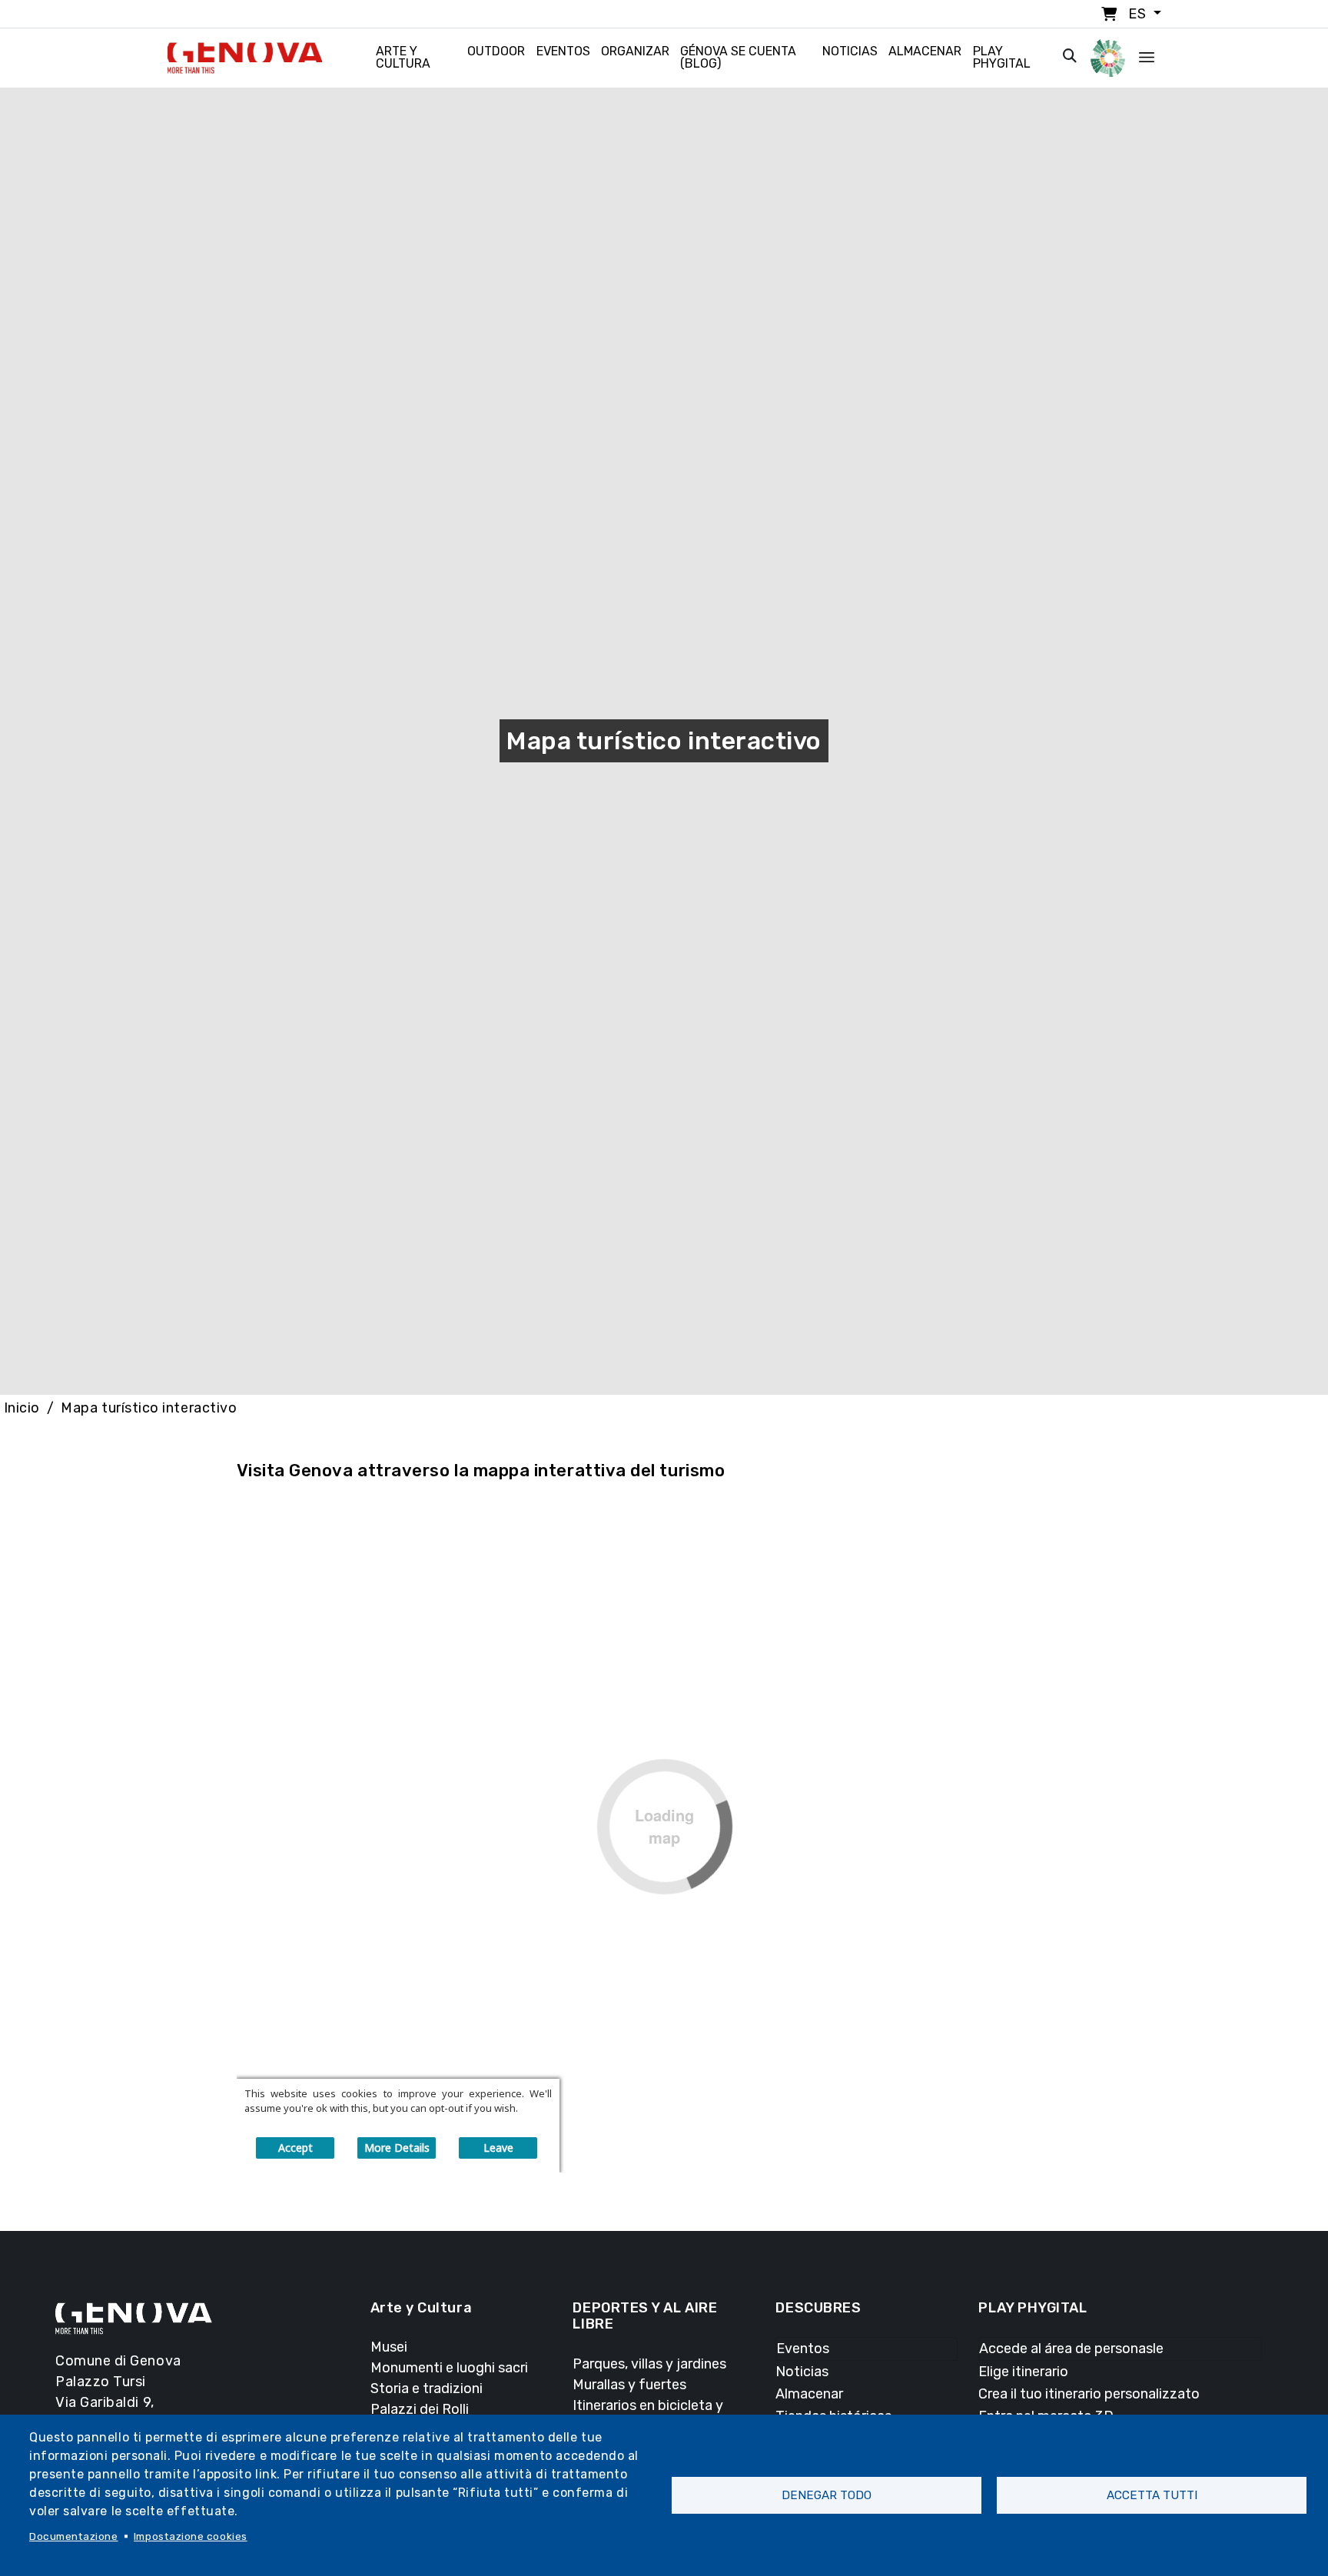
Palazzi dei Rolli (420, 2409)
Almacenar (925, 51)
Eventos (563, 51)
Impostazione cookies (191, 2536)
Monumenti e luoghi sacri (449, 2368)
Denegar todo (827, 2495)
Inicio (22, 1408)
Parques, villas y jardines (649, 2364)
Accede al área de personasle (1071, 2349)
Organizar (635, 51)
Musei (389, 2347)
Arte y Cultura (403, 57)
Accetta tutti (1152, 2495)
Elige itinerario (1023, 2372)
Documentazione (74, 2536)
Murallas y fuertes (629, 2385)
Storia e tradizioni (427, 2388)
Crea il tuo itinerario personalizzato (1089, 2394)
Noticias (850, 51)
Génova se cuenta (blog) (738, 57)
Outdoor (496, 51)
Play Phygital (1002, 57)
